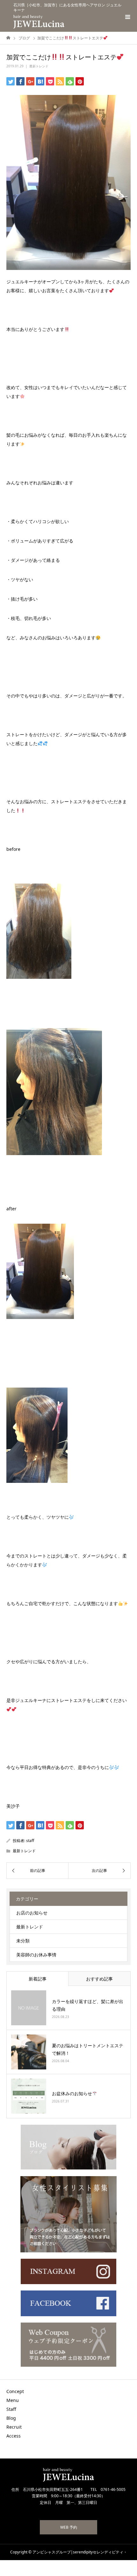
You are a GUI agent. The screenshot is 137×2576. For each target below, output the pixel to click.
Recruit (14, 2427)
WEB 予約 (69, 2527)
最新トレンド (39, 66)
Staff (11, 2409)
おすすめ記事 (99, 1979)
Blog (11, 2418)
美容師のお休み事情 (36, 1955)
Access (14, 2436)
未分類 (23, 1941)
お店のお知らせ (32, 1913)
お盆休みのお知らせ (72, 2093)
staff (30, 1841)
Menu (13, 2400)
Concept (15, 2391)
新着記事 (38, 1979)
